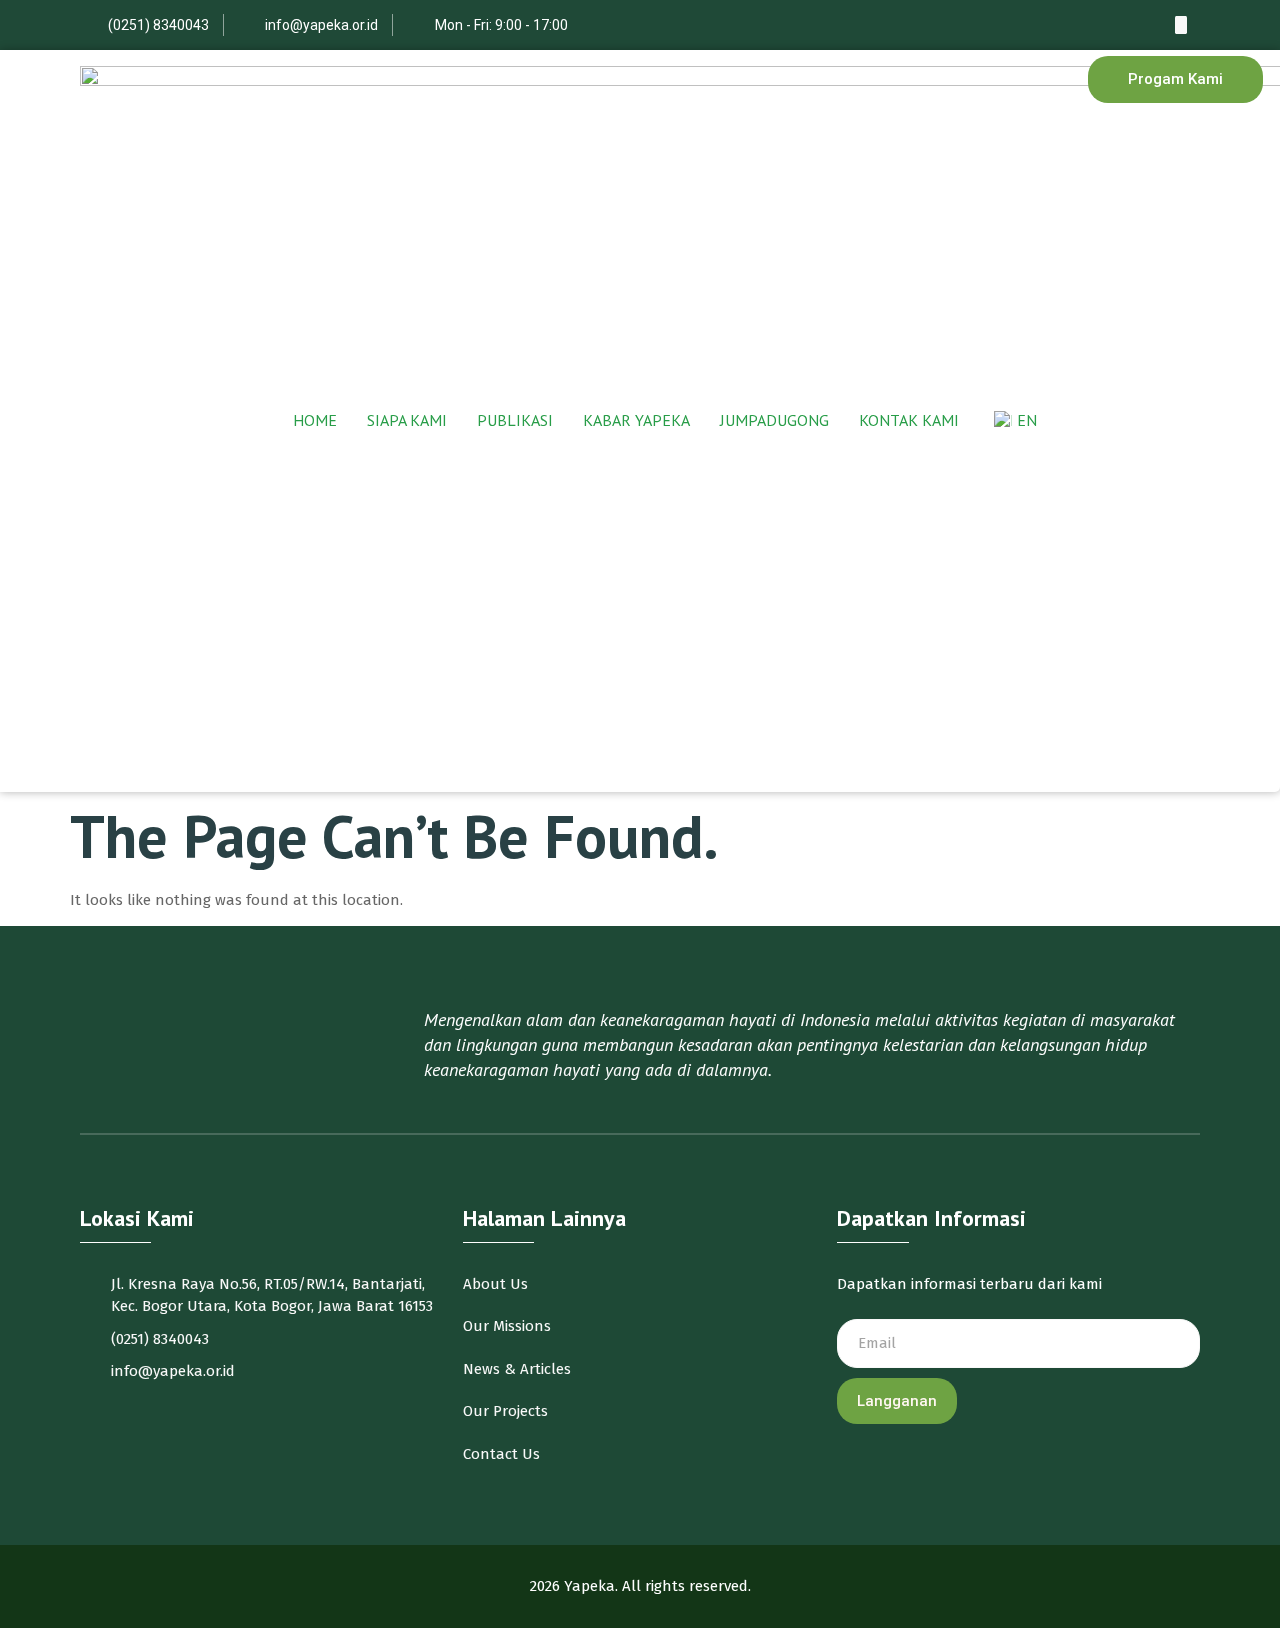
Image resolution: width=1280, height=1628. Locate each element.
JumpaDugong (774, 420)
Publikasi (515, 420)
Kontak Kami (909, 420)
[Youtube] (1181, 25)
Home (315, 420)
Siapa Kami (407, 420)
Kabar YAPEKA (636, 420)
